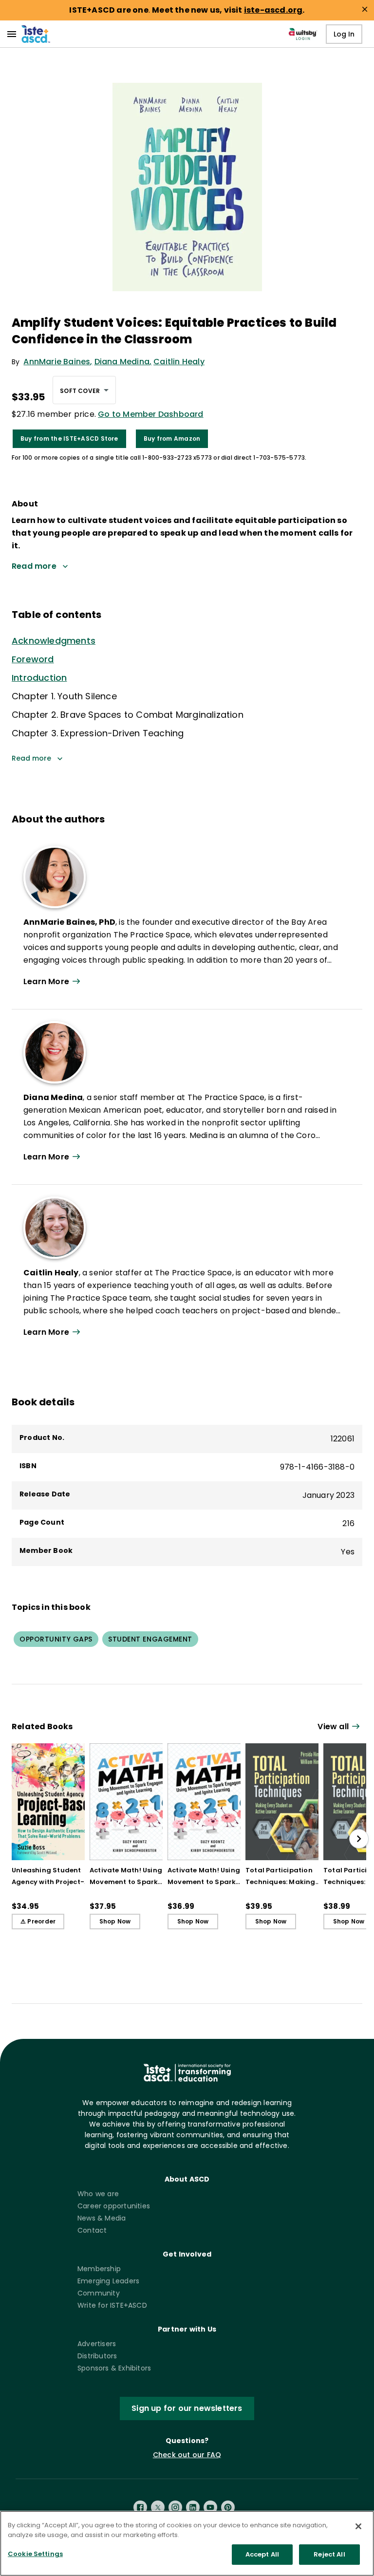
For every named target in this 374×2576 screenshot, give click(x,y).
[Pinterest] (228, 2507)
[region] (187, 2543)
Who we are (98, 2194)
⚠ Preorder (38, 1921)
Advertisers (97, 2344)
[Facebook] (140, 2507)
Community (99, 2293)
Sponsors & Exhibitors (114, 2368)
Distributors (97, 2356)
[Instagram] (175, 2507)
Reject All (329, 2554)
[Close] (358, 2526)
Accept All (262, 2554)
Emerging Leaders (108, 2281)
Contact (92, 2230)
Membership (99, 2269)
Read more (31, 758)
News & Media (102, 2218)
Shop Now (115, 1921)
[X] (158, 2507)
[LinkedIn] (193, 2507)
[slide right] (359, 1839)
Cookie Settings (35, 2554)
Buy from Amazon (172, 439)
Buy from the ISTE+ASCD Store (69, 439)
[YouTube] (210, 2507)
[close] (365, 9)
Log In (344, 34)
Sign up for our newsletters (187, 2408)
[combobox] (84, 390)
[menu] (12, 34)
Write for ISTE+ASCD (112, 2305)
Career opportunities (114, 2206)
